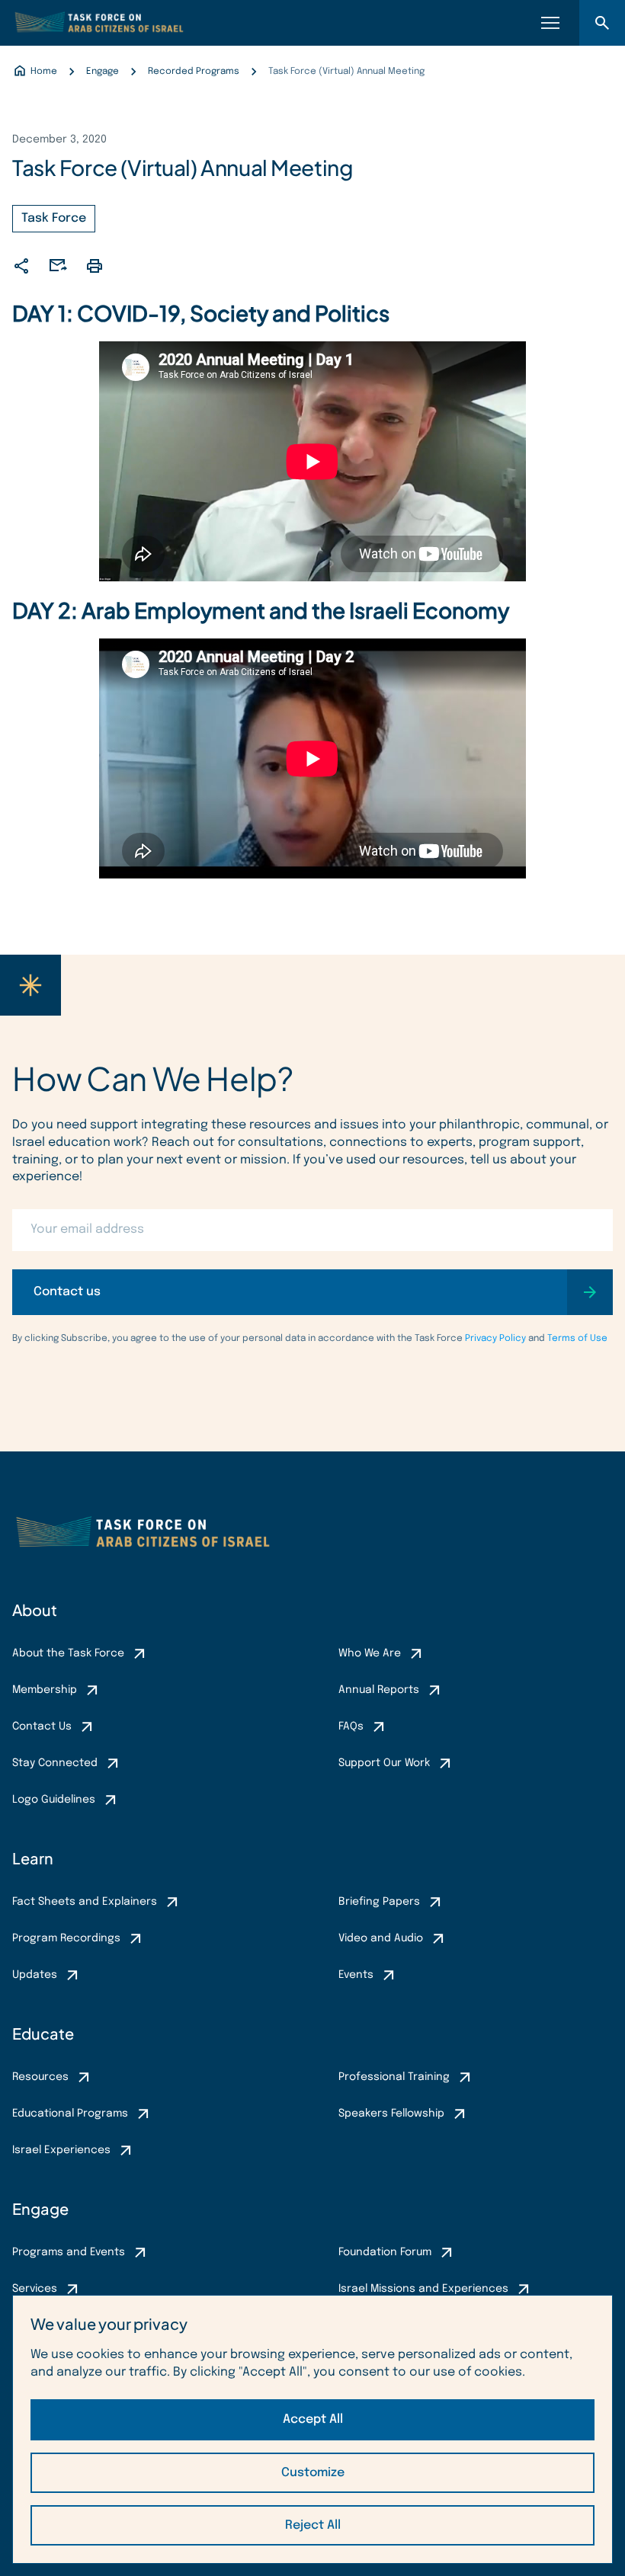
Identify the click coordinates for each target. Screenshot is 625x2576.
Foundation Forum (385, 2252)
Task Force (54, 218)
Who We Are (370, 1653)
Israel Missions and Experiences (423, 2289)
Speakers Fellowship (391, 2114)
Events (356, 1975)
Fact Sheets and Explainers (85, 1902)
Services (35, 2289)
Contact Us (42, 1726)
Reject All (313, 2525)
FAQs (351, 1726)
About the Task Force (68, 1653)
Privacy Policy (495, 1339)
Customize (313, 2473)
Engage (40, 2208)
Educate (43, 2033)
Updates (35, 1975)
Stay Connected (55, 1763)
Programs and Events (69, 2252)
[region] (312, 2429)
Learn (33, 1858)
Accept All (313, 2419)
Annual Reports (379, 1690)
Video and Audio (381, 1938)
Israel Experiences (61, 2150)
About (35, 1610)
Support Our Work (384, 1763)
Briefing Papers (379, 1902)
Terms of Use (577, 1339)
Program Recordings (66, 1938)
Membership (45, 1690)
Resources (40, 2077)
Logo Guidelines (54, 1800)
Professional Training (394, 2077)
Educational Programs (70, 2114)
